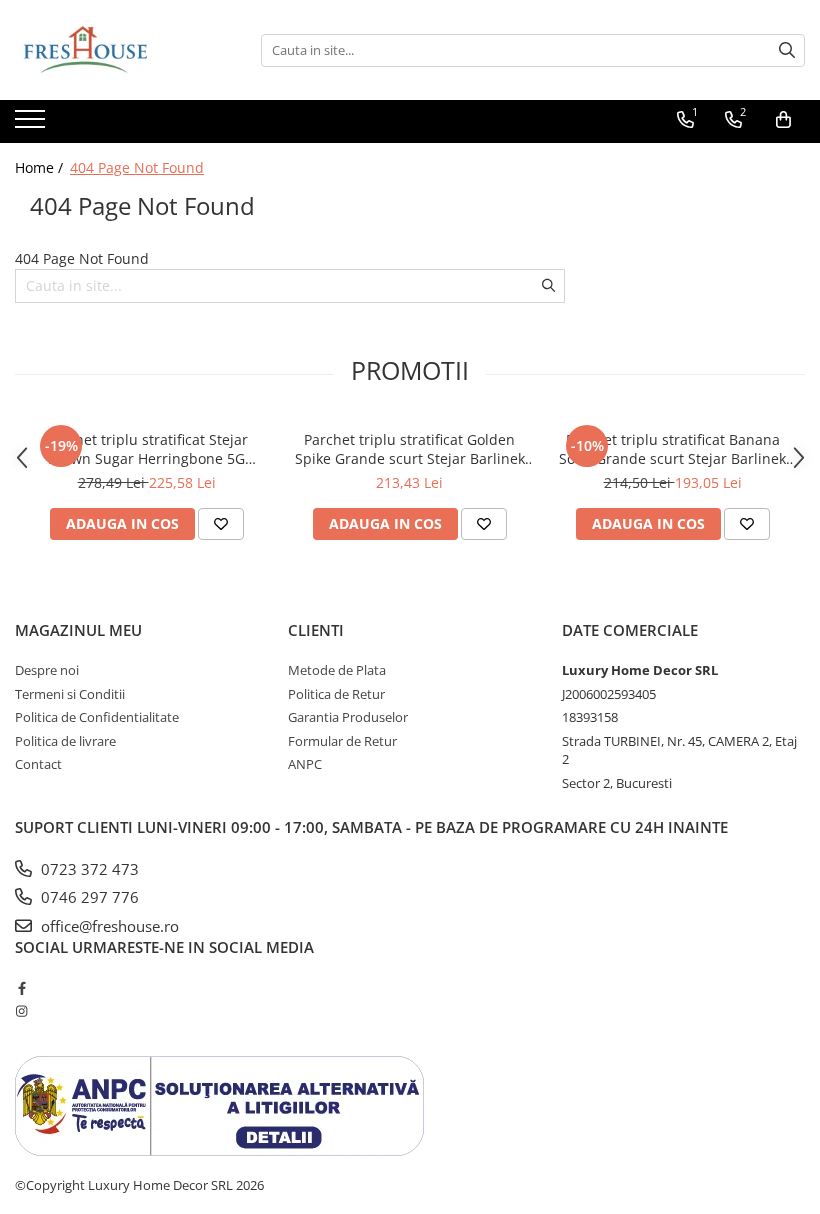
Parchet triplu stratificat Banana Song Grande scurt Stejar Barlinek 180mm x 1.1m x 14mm (672, 449)
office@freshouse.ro (108, 926)
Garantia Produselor (348, 717)
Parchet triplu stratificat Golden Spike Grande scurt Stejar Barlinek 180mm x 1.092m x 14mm (410, 449)
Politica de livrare (65, 741)
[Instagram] (21, 1011)
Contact (38, 764)
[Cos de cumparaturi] (783, 120)
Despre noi (47, 670)
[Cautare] (787, 50)
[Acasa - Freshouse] (115, 50)
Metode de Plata (337, 670)
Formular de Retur (342, 741)
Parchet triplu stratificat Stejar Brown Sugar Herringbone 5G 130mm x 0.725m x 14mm (147, 449)
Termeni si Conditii (70, 694)
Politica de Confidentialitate (97, 717)
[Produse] (32, 125)
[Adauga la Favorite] (221, 524)
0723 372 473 (88, 869)
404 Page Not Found (137, 167)
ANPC (305, 764)
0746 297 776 (88, 897)
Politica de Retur (336, 694)
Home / (41, 167)
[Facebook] (21, 988)
